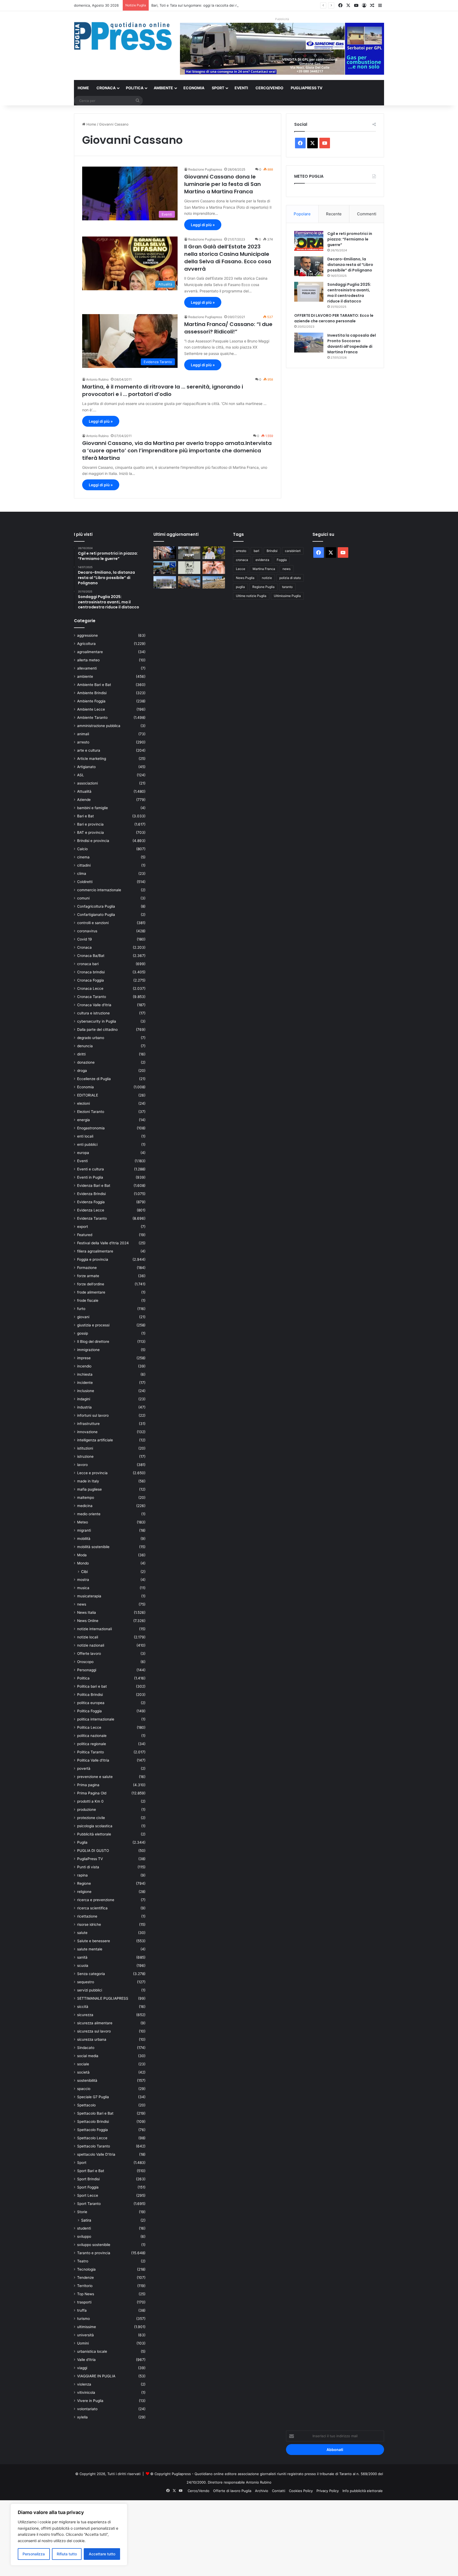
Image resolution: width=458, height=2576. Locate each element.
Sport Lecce (88, 2195)
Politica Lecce (89, 1727)
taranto (287, 587)
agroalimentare (90, 652)
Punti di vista (88, 1867)
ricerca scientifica (92, 1908)
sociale (83, 2064)
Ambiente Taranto (92, 717)
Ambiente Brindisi (92, 693)
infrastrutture (88, 1424)
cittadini (84, 865)
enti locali (85, 1136)
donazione (86, 1062)
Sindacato (86, 2048)
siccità (83, 2007)
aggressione (87, 635)
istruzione (85, 1456)
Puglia (82, 1842)
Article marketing (92, 759)
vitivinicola (86, 2392)
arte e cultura (89, 750)
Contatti (279, 2491)
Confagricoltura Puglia (96, 906)
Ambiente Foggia (91, 701)
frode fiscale (88, 1300)
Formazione (87, 1268)
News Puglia (245, 578)
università (85, 2335)
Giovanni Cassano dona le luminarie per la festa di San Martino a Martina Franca (223, 184)
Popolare (302, 214)
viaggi (82, 2368)
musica (83, 1588)
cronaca (242, 560)
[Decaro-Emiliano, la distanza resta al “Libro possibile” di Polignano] (309, 266)
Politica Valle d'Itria (93, 1760)
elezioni (83, 1103)
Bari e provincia (90, 824)
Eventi (241, 88)
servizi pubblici (90, 1990)
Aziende (84, 800)
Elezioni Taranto (91, 1112)
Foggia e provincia (93, 1259)
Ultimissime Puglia (287, 596)
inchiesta (85, 1374)
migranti (84, 1530)
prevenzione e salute (95, 1777)
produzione (87, 1810)
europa (83, 1153)
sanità (82, 1957)
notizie (267, 578)
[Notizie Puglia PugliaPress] (123, 36)
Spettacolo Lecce (92, 2138)
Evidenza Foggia (91, 1202)
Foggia (282, 560)
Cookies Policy (301, 2491)
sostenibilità (87, 2080)
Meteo (83, 1522)
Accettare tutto (102, 2554)
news (82, 1604)
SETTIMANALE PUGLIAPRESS (103, 1998)
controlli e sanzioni (93, 923)
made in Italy (88, 1481)
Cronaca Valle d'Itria (94, 1005)
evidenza (262, 560)
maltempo (86, 1498)
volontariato (87, 2409)
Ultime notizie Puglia (251, 596)
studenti (84, 2228)
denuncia (85, 1046)
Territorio (85, 2286)
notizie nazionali (91, 1645)
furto (81, 1309)
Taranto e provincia (94, 2253)
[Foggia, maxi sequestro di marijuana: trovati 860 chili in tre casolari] (189, 553)
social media (88, 2056)
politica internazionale (96, 1719)
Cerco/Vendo (269, 88)
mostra (83, 1580)
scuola (83, 1966)
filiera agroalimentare (95, 1251)
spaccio (84, 2089)
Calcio (82, 849)
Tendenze (85, 2278)
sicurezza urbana (92, 2039)
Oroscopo (85, 1662)
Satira (86, 2220)
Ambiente (163, 88)
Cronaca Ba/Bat (91, 956)
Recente (334, 214)
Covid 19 (85, 939)
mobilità (84, 1539)
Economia (194, 88)
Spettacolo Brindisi (93, 2122)
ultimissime (87, 2327)
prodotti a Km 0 (90, 1801)
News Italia (87, 1612)
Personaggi (87, 1670)
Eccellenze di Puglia (94, 1079)
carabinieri (293, 551)
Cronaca (106, 88)
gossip (83, 1333)
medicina (85, 1506)
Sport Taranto (89, 2204)
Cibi (84, 1572)
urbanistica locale (92, 2351)
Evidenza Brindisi (91, 1194)
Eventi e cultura (91, 1169)
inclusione (86, 1391)
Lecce (241, 569)
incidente (85, 1383)
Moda (82, 1555)
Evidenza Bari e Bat (94, 1186)
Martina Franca (264, 569)
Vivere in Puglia (90, 2401)
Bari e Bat (85, 816)
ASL (81, 775)
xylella (82, 2417)
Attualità (84, 791)
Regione (84, 1883)
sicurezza (85, 2015)
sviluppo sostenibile (94, 2245)
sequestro (86, 1982)
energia (83, 1120)
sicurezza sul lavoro (94, 2031)
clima (82, 873)
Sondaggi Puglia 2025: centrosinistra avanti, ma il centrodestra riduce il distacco (349, 293)
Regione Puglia (263, 587)
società (83, 2072)
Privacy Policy (328, 2491)
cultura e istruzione (93, 1013)
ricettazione (87, 1916)
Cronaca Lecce (90, 988)
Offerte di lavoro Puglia (232, 2491)
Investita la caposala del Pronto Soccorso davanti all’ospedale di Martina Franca (352, 344)
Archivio (262, 2491)
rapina (82, 1875)
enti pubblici (87, 1144)
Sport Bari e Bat (91, 2171)
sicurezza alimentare (95, 2023)
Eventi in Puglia (90, 1177)
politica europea (91, 1703)
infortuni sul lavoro (93, 1415)
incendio (84, 1366)
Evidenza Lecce (91, 1210)
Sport (218, 88)
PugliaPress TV (307, 88)
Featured (85, 1235)
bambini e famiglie (93, 808)
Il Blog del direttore (93, 1342)
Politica (135, 88)
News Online (88, 1621)
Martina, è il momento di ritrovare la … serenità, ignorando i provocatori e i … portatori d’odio (163, 390)
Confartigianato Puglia (96, 915)
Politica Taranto (91, 1752)
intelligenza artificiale (95, 1440)
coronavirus (87, 931)
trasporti (84, 2302)
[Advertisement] (159, 2537)
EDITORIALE (88, 1095)
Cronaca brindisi (91, 972)
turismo (83, 2319)
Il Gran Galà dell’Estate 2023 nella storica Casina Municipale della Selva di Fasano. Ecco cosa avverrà (228, 258)
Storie (82, 2212)
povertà (84, 1768)
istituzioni (85, 1448)
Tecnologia (86, 2269)
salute (82, 1933)
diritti (81, 1054)
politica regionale (92, 1744)
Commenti (367, 214)
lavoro (82, 1465)
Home (83, 88)
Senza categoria (91, 1974)
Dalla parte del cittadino (97, 1029)
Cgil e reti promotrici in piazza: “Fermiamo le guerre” (350, 239)
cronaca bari (88, 964)
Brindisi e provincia (93, 841)
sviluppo (84, 2236)
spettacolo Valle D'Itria (96, 2154)
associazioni (87, 783)
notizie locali (88, 1637)
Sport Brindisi (88, 2179)
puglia (240, 587)
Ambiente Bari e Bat (94, 685)
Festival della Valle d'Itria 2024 (103, 1243)
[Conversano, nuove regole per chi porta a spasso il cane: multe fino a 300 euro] (189, 568)
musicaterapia (89, 1596)
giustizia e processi (93, 1325)
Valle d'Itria (86, 2360)
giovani (83, 1317)
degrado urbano (91, 1038)
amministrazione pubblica (99, 726)
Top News (86, 2294)
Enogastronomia (91, 1128)
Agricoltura (86, 644)
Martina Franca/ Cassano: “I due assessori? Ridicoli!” (228, 328)
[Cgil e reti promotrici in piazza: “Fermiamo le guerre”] (309, 241)
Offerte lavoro (89, 1654)
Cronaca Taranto (92, 997)
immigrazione (88, 1350)
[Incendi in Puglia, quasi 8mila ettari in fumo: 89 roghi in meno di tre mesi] (189, 582)
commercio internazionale (99, 890)
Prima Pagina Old (92, 1793)
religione (84, 1892)
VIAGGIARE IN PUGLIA (96, 2376)
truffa (82, 2310)
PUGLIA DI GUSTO (93, 1851)
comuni (83, 898)
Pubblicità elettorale (94, 1834)
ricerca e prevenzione (96, 1900)
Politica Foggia (89, 1711)
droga (82, 1071)
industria (84, 1407)
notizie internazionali (94, 1629)
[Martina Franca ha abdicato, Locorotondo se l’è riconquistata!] (165, 553)
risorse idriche (89, 1924)
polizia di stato (290, 578)
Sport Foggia (88, 2187)
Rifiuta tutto (67, 2554)
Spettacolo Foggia (93, 2130)
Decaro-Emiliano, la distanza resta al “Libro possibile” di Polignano (350, 265)
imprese (84, 1358)
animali (83, 734)
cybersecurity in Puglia (97, 1021)
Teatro (83, 2261)
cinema (83, 857)
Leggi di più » (203, 225)
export (83, 1227)
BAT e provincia (91, 832)
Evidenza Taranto (92, 1218)
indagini (84, 1399)
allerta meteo (88, 660)
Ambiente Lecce (91, 709)
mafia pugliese (89, 1489)
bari (256, 551)
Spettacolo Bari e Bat (95, 2113)
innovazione (87, 1432)
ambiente (85, 676)
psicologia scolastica (95, 1826)
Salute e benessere (94, 1941)
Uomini (83, 2343)
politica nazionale (92, 1736)
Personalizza (34, 2554)
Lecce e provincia (92, 1473)
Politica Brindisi (90, 1695)
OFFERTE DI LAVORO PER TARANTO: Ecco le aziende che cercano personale (334, 318)
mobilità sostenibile (93, 1547)
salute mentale (90, 1949)
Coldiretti (85, 882)
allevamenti (87, 668)
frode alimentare (91, 1292)
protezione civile (91, 1818)
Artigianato (86, 767)
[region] (69, 2535)
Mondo (83, 1563)
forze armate (88, 1276)
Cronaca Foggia (91, 980)
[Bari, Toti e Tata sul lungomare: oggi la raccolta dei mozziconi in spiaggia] (214, 582)
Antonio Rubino (97, 379)
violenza (84, 2384)
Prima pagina (88, 1785)
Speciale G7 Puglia (93, 2097)
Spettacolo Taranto (94, 2146)
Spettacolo (86, 2105)
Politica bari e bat (92, 1686)
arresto (83, 742)
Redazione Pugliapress (205, 169)
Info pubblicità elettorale (363, 2491)
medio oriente (89, 1514)
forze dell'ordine (91, 1284)
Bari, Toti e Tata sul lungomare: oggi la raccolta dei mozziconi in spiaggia (211, 5)
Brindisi (272, 551)
